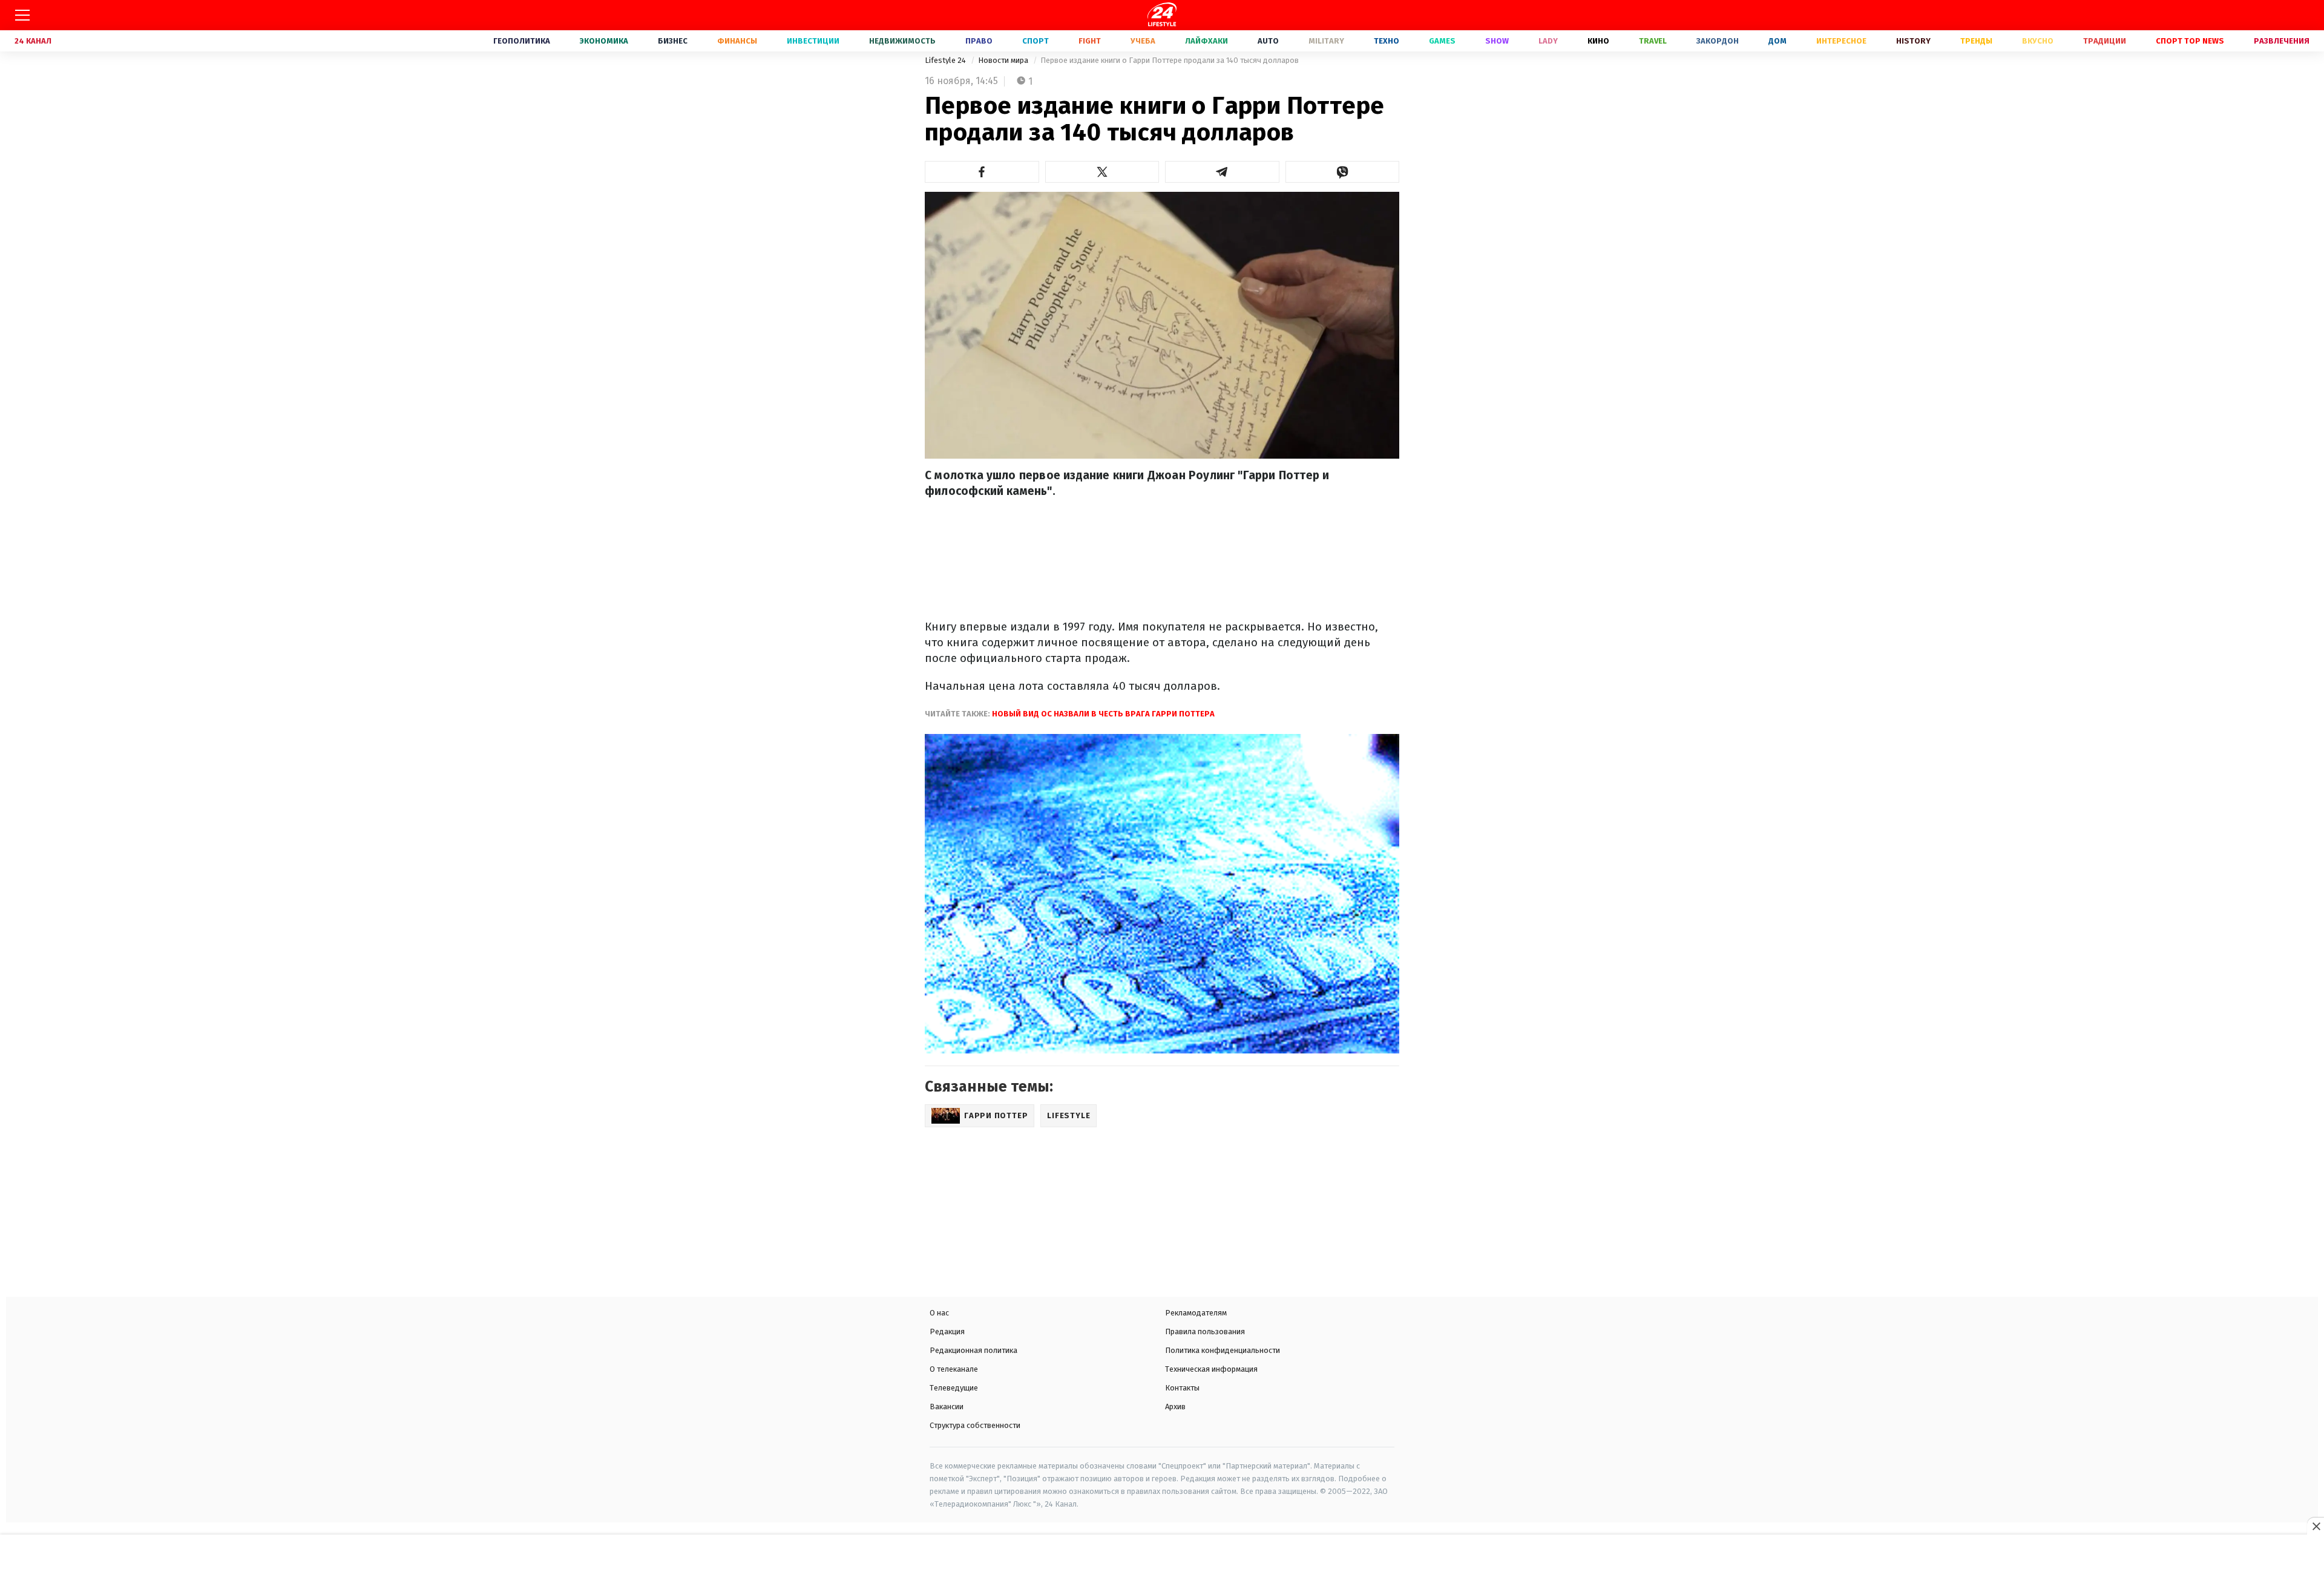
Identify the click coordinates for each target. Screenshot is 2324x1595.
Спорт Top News (2190, 41)
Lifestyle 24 (946, 60)
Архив (1175, 1407)
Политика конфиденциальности (1223, 1350)
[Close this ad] (2316, 1526)
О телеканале (954, 1369)
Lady (1548, 41)
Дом (1777, 41)
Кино (1598, 41)
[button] (982, 172)
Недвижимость (902, 41)
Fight (1090, 41)
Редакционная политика (973, 1350)
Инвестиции (813, 41)
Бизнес (673, 41)
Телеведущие (954, 1388)
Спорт (1036, 41)
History (1913, 41)
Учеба (1143, 41)
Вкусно (2038, 41)
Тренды (1976, 41)
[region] (1162, 1566)
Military (1326, 41)
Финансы (737, 41)
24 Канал (33, 41)
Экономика (604, 41)
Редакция (947, 1331)
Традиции (2105, 41)
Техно (1387, 41)
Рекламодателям (1196, 1313)
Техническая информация (1211, 1369)
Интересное (1841, 41)
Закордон (1718, 41)
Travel (1653, 41)
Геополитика (522, 41)
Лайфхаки (1206, 41)
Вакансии (947, 1407)
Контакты (1182, 1388)
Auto (1268, 41)
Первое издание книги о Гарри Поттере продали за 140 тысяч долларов (1170, 60)
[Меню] (22, 15)
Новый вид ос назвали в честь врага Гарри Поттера (1102, 714)
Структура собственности (975, 1425)
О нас (939, 1313)
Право (979, 41)
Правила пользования (1205, 1331)
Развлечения (2282, 41)
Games (1442, 41)
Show (1497, 41)
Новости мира (1004, 60)
